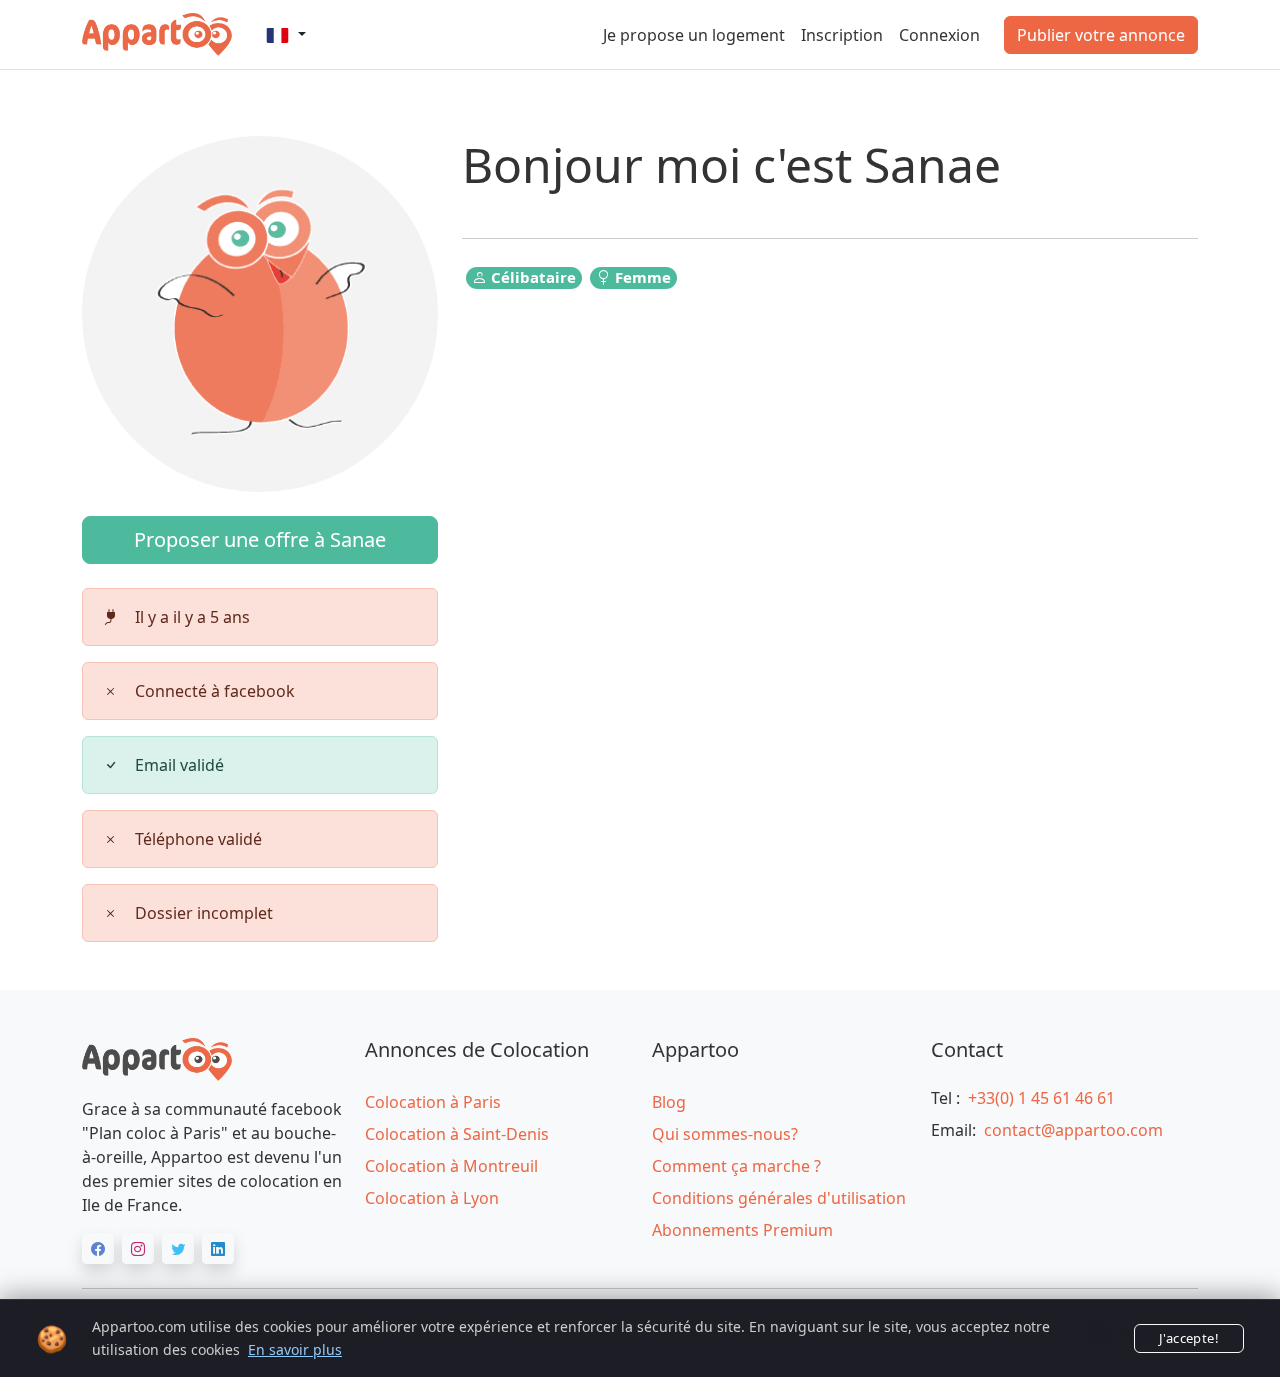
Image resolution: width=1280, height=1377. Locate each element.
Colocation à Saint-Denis (457, 1134)
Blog (669, 1102)
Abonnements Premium (742, 1230)
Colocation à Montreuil (451, 1166)
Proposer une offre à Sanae (260, 539)
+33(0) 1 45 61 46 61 (1041, 1098)
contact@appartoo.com (1073, 1130)
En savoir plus (295, 1349)
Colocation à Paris (433, 1102)
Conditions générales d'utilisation (779, 1198)
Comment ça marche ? (736, 1166)
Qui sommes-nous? (725, 1134)
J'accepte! (1189, 1338)
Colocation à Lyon (432, 1198)
